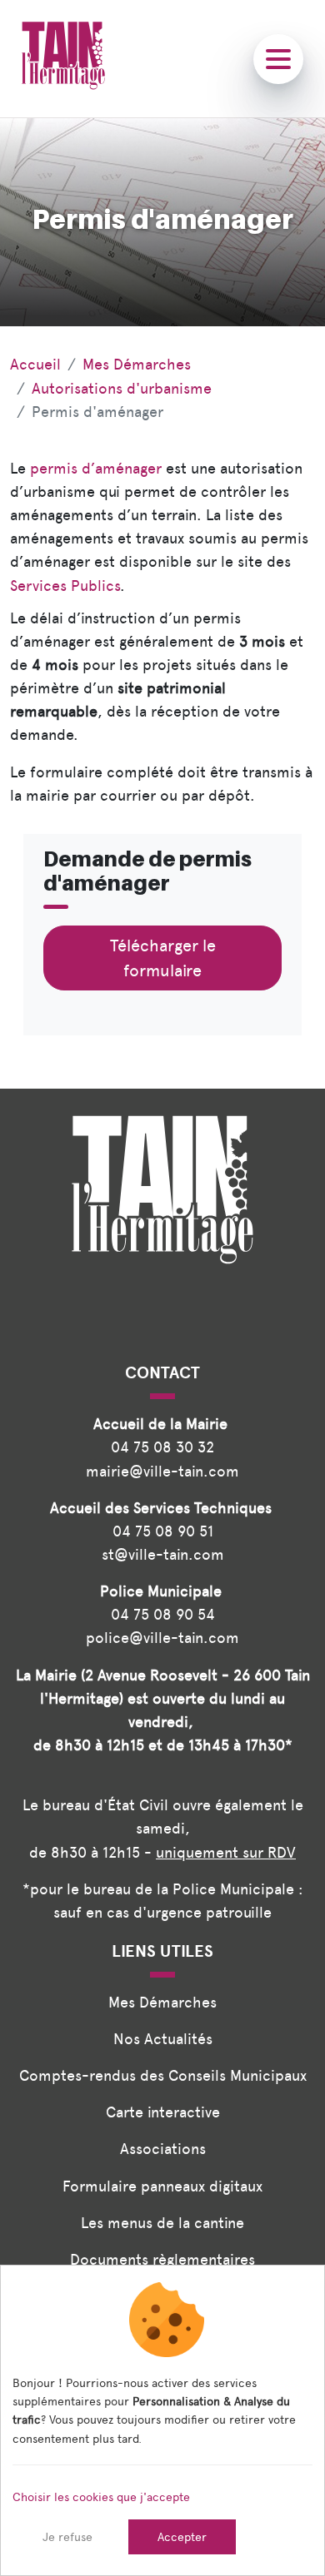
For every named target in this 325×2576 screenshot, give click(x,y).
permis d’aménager (96, 468)
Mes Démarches (137, 364)
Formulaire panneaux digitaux (162, 2186)
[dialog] (162, 2420)
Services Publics (65, 586)
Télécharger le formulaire (163, 958)
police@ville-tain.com (162, 1638)
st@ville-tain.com (163, 1554)
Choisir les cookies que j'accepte (101, 2497)
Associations (163, 2149)
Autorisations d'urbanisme (122, 388)
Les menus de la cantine (162, 2223)
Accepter (182, 2537)
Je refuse (67, 2537)
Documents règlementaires (162, 2259)
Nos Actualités (163, 2039)
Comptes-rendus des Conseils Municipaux (163, 2075)
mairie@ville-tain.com (162, 1471)
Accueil (35, 364)
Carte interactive (163, 2112)
